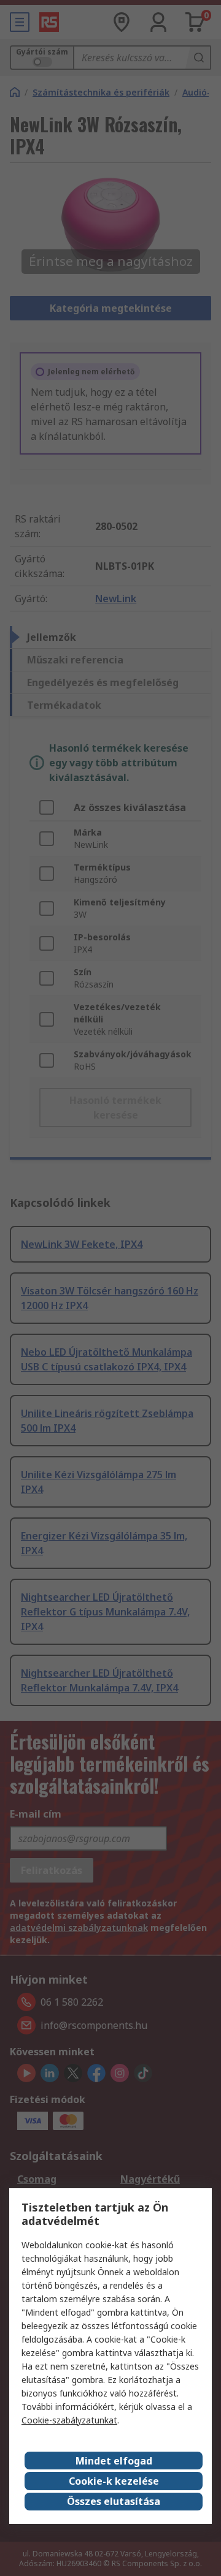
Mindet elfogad (114, 2461)
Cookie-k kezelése (114, 2481)
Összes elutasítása (114, 2501)
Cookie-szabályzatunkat (69, 2420)
